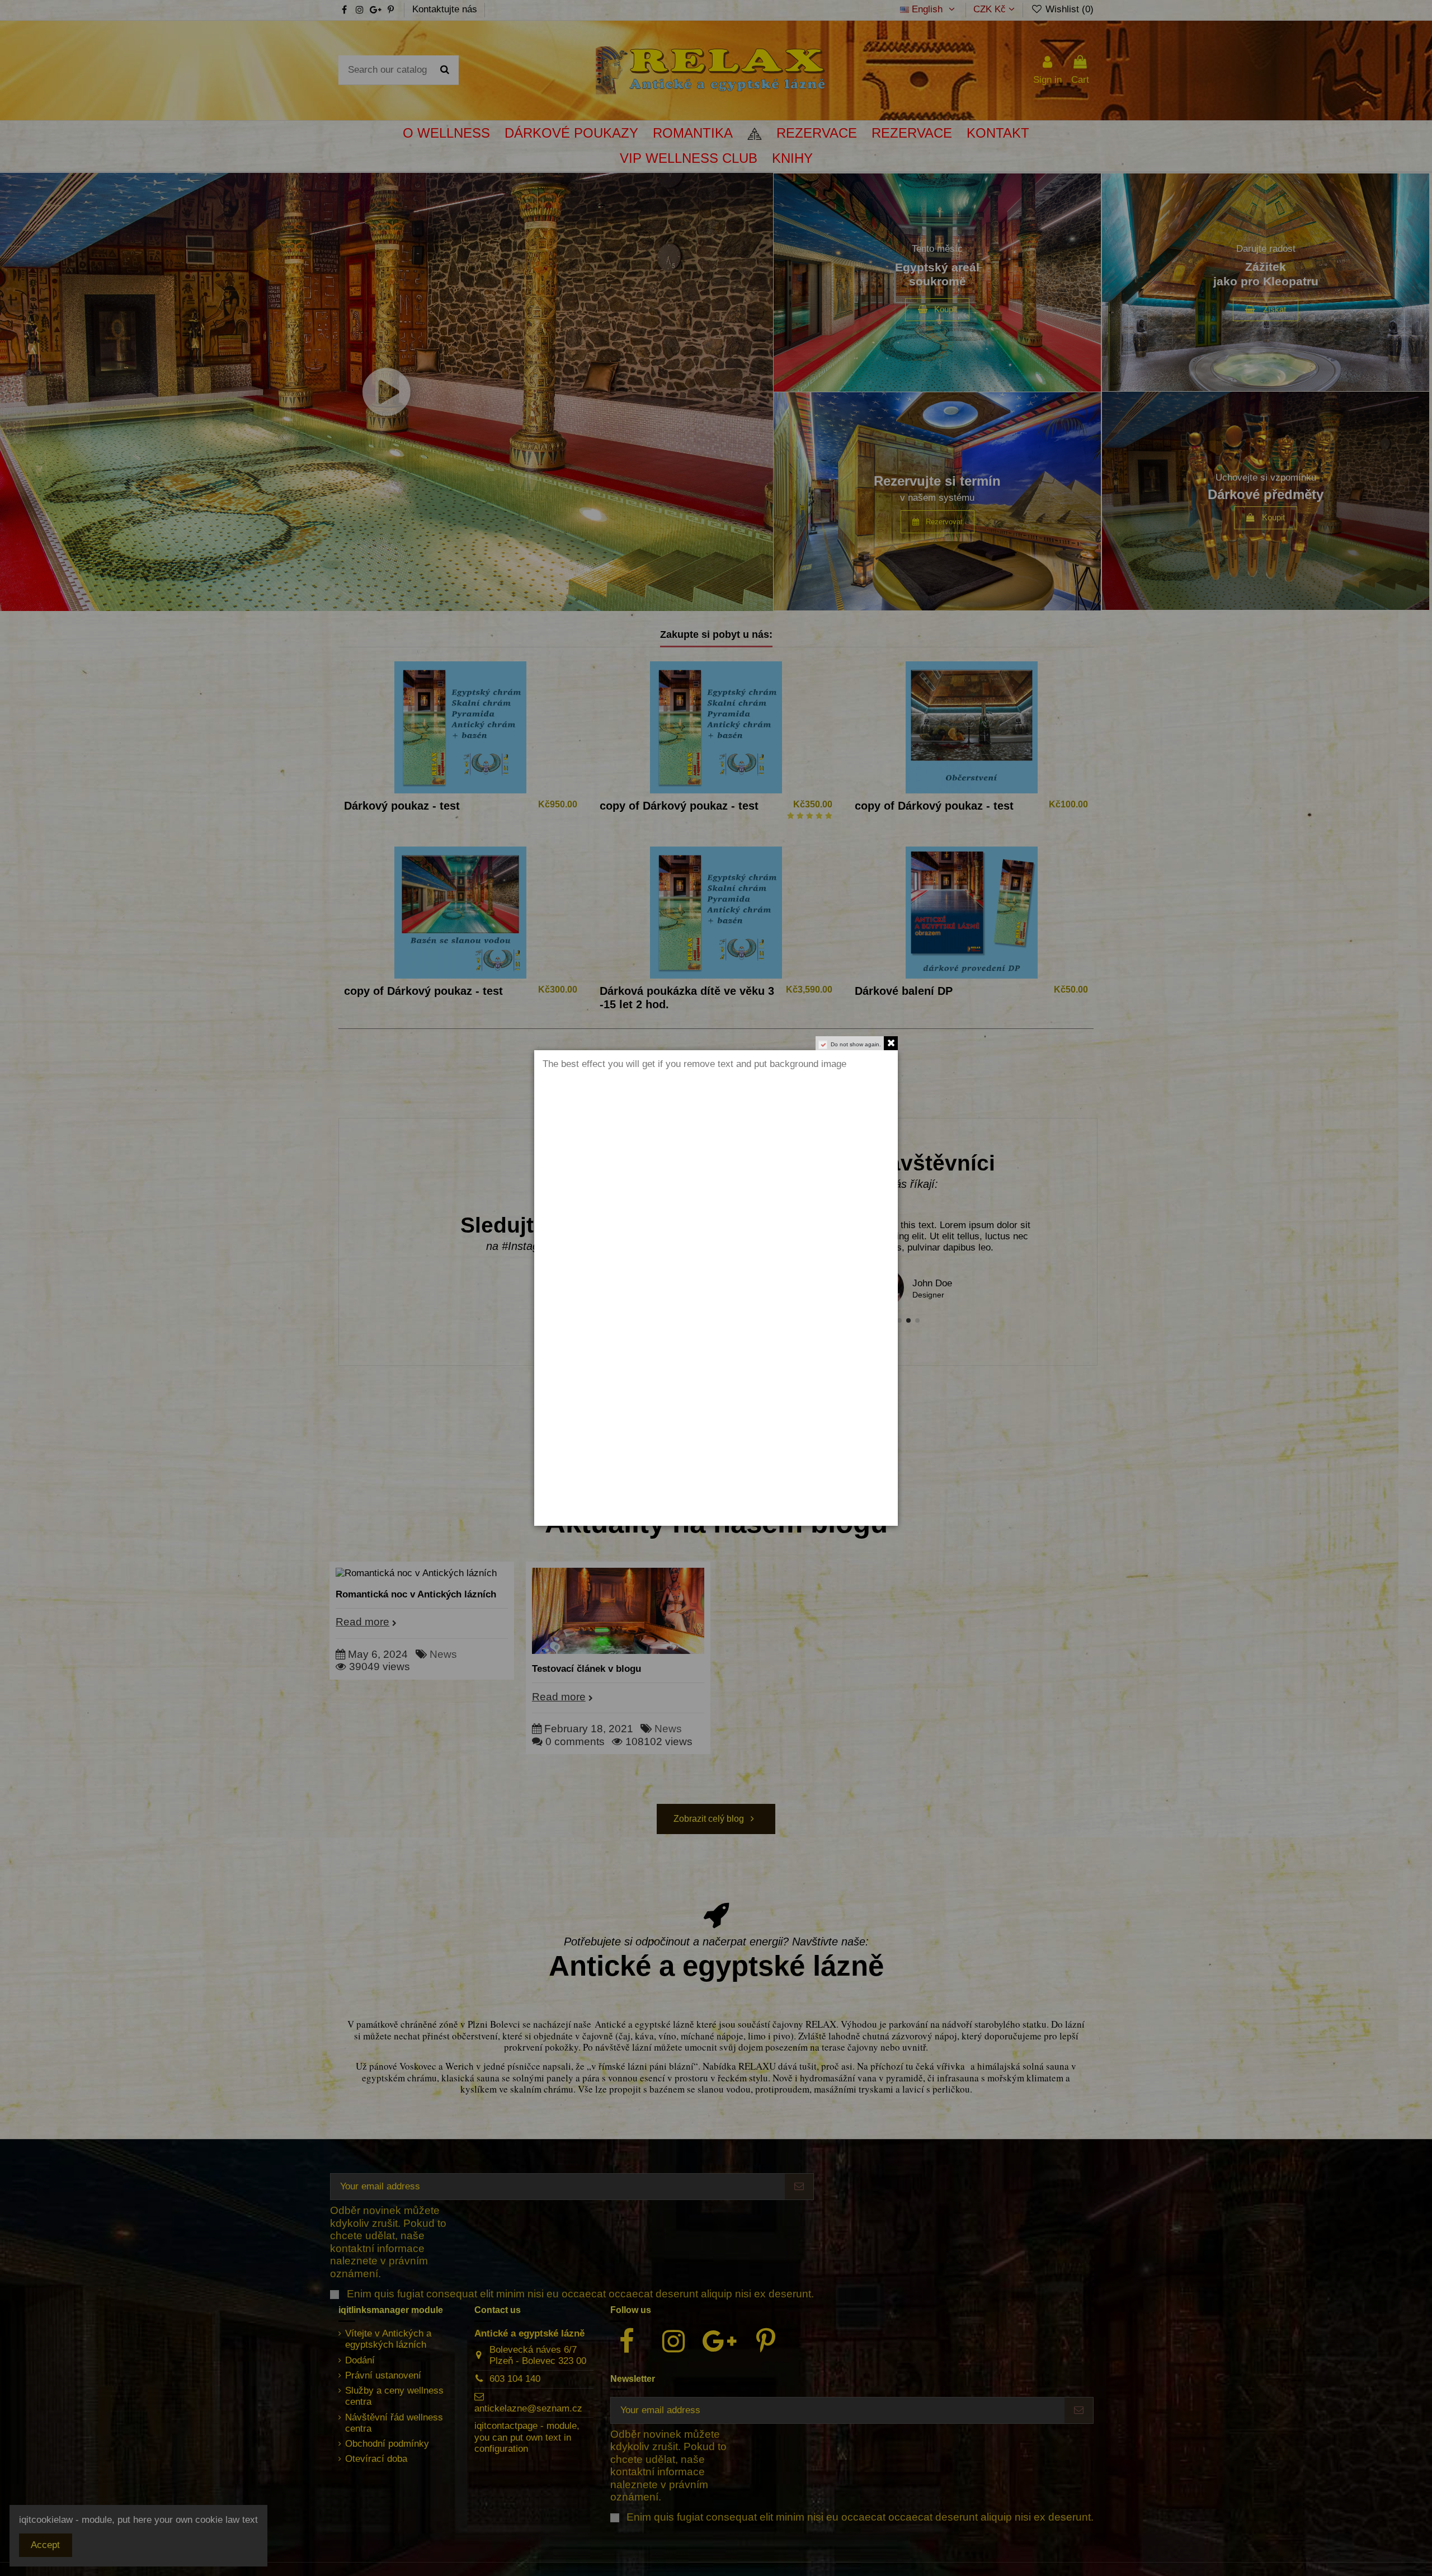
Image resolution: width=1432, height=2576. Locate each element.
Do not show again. (856, 1044)
